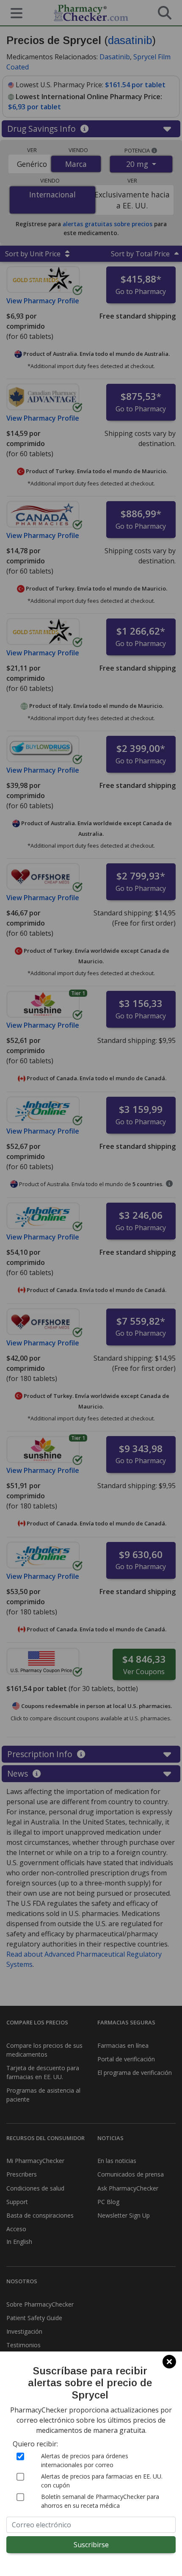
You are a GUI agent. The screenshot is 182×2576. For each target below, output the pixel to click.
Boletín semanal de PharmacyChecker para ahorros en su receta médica (100, 2501)
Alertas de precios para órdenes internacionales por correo (85, 2460)
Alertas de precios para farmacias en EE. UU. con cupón (102, 2481)
